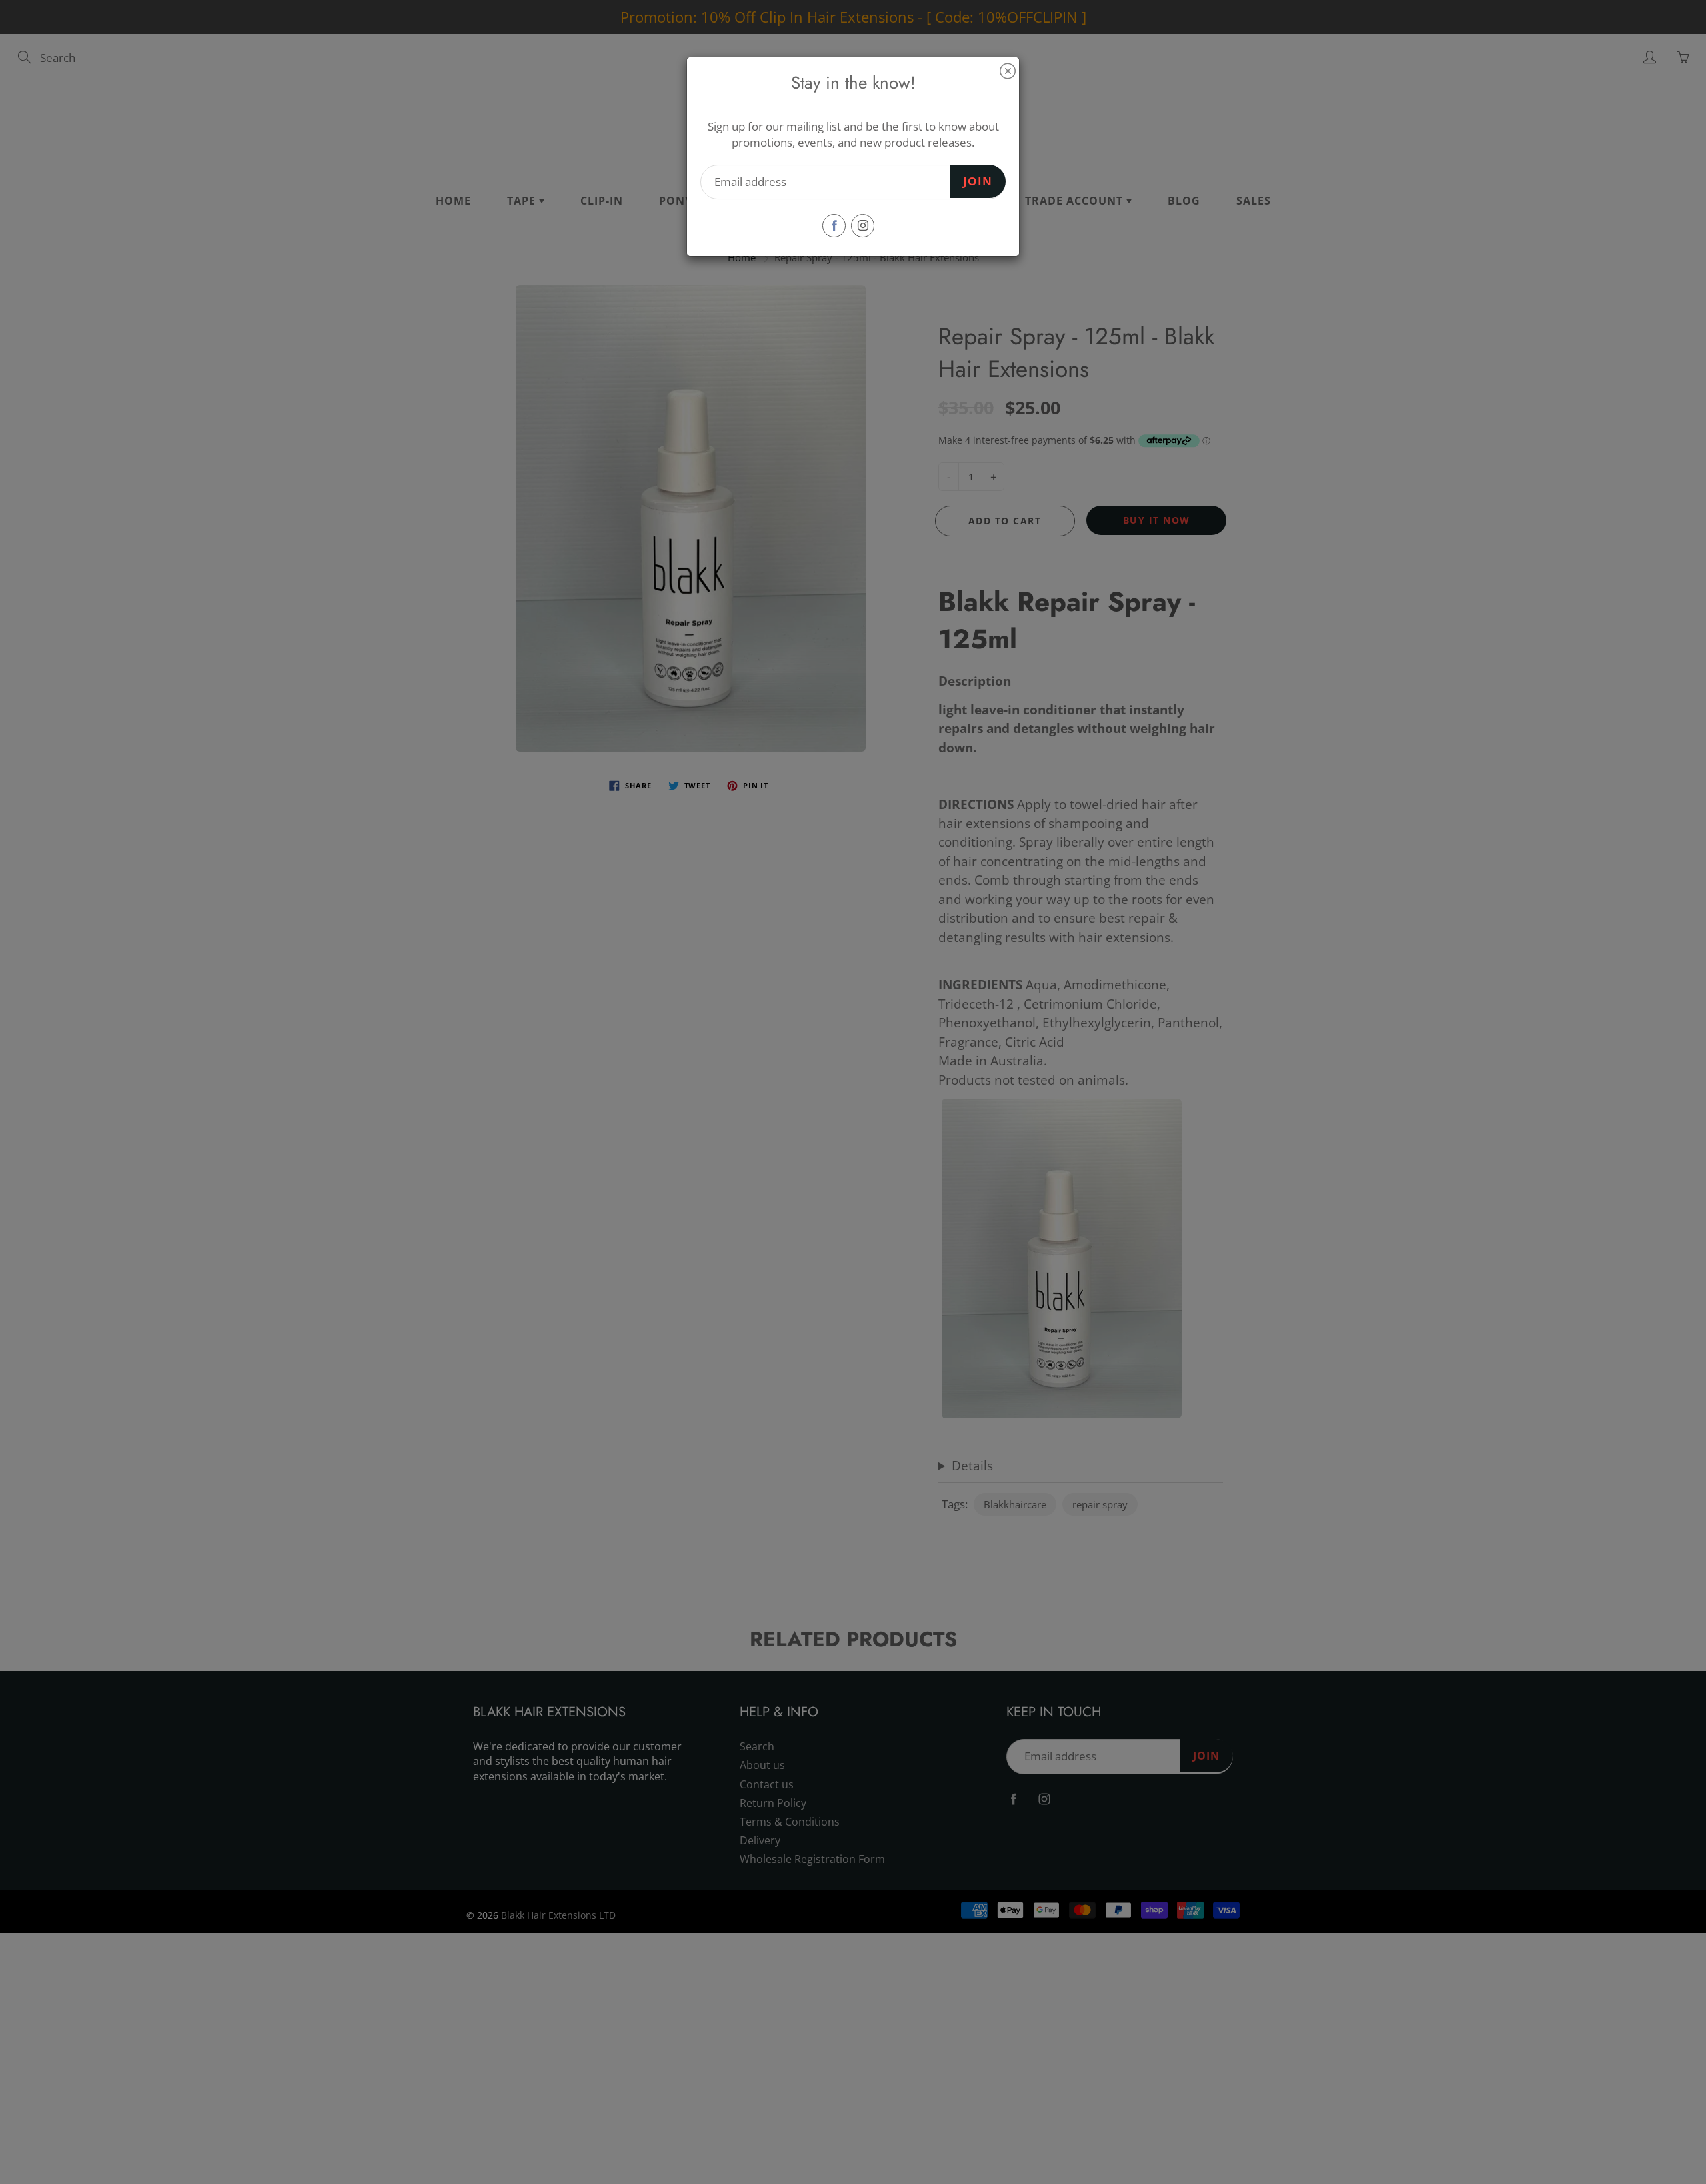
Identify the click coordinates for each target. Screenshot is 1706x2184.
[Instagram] (863, 226)
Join (978, 181)
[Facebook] (834, 226)
